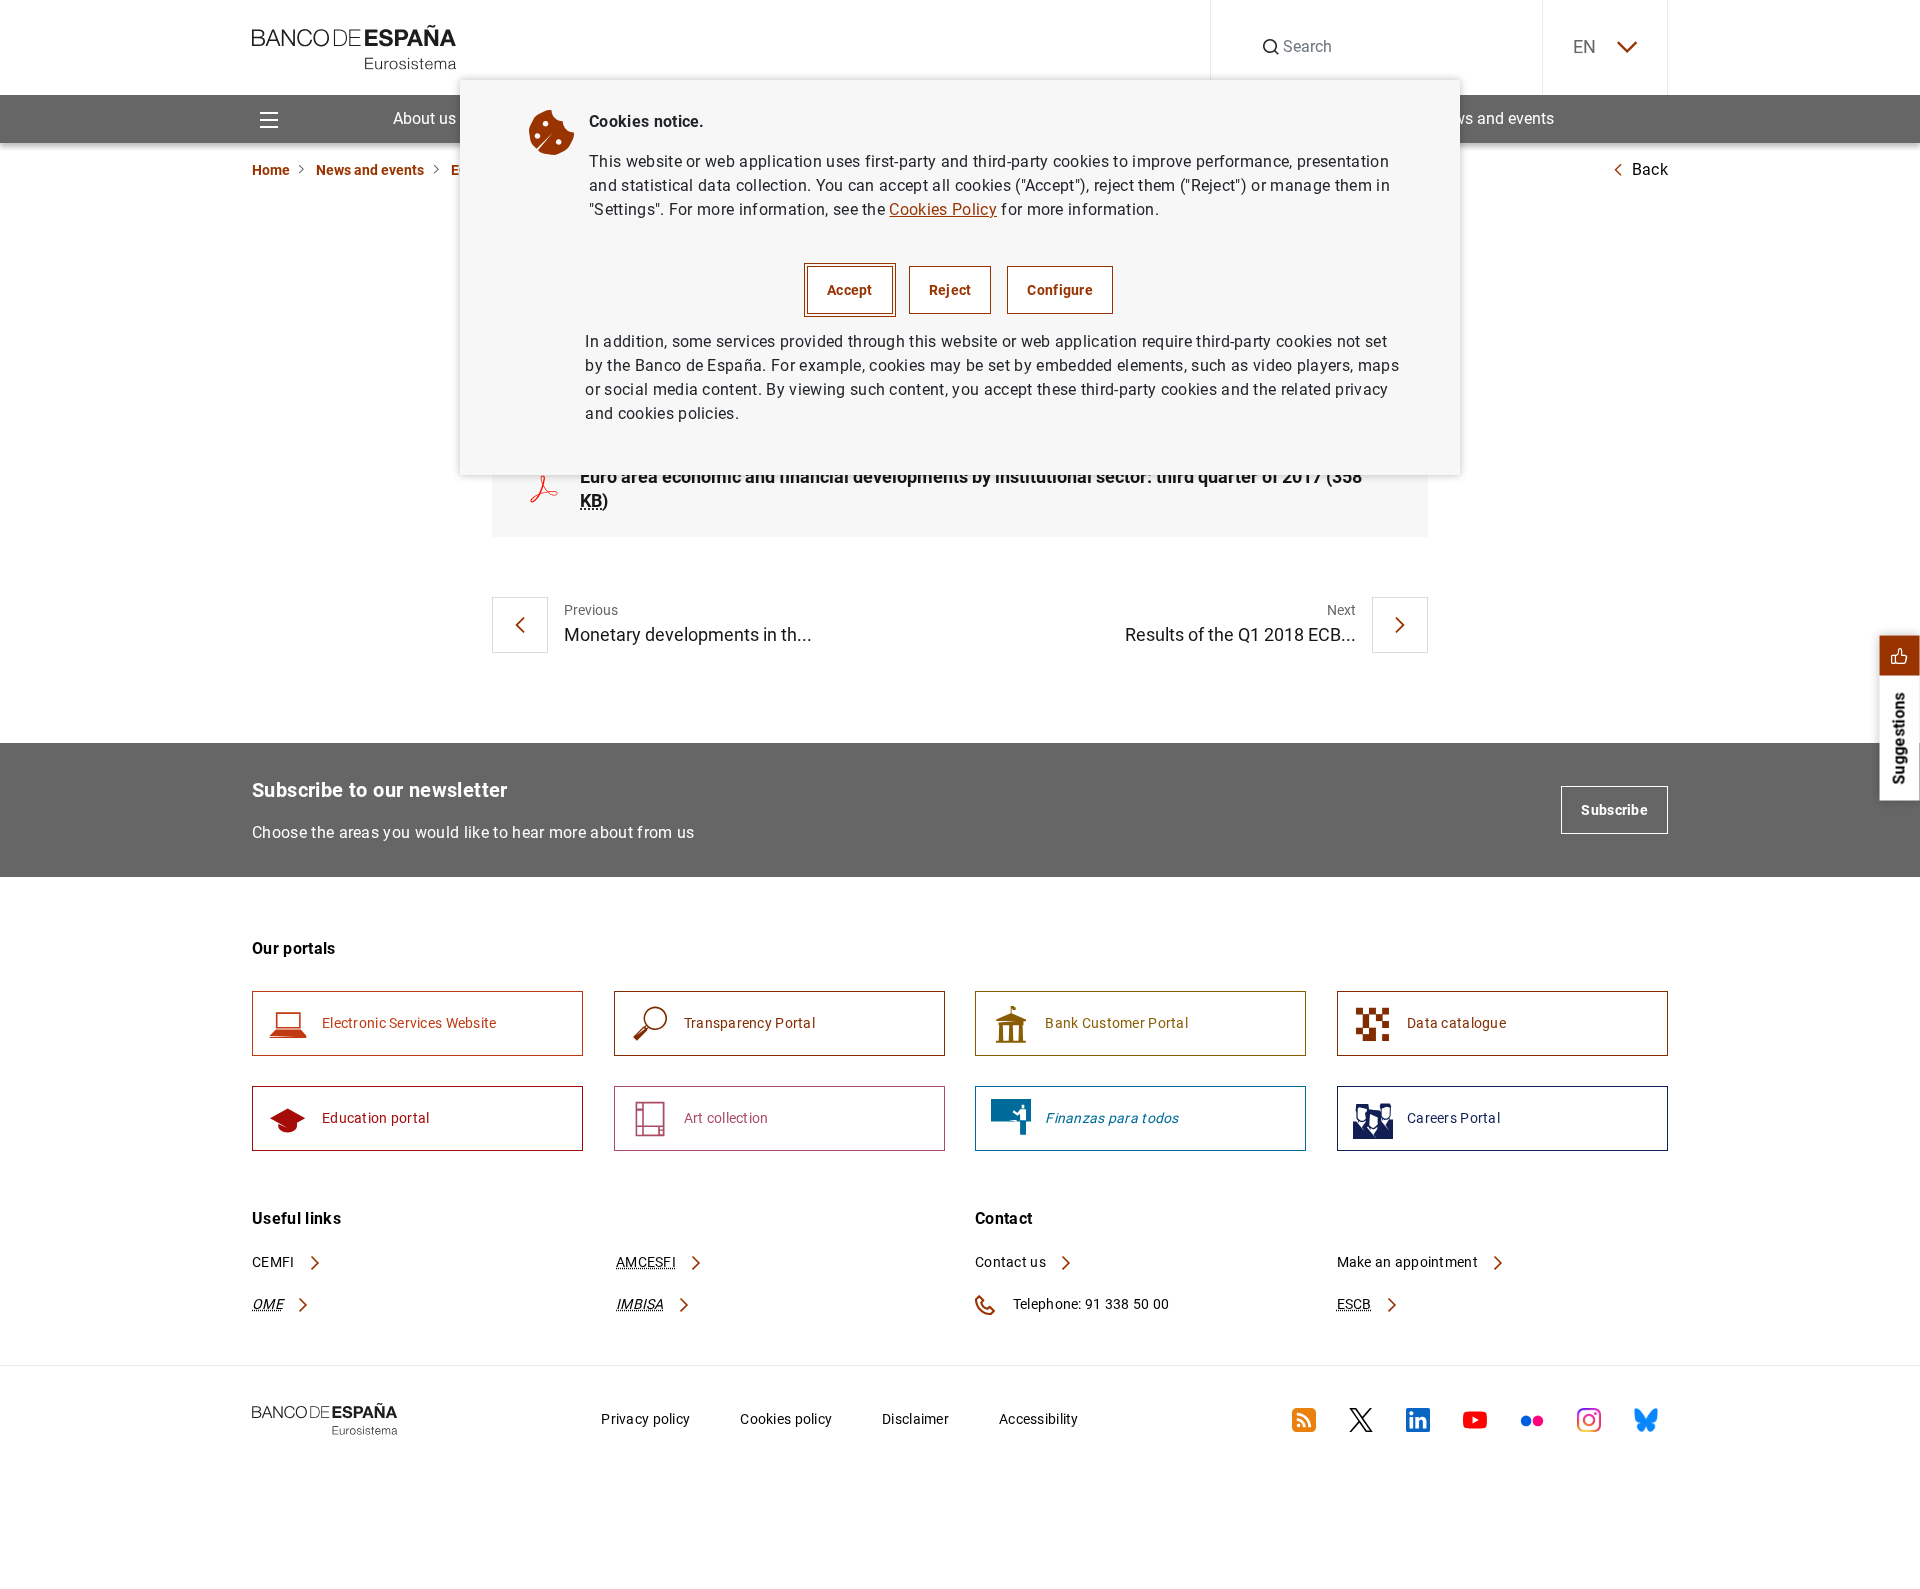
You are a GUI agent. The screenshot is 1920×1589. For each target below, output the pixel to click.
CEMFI (275, 1262)
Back (1650, 169)
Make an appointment (1409, 1262)
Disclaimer (915, 1419)
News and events (1494, 118)
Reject (950, 290)
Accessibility (1039, 1419)
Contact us (1012, 1262)
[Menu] (268, 118)
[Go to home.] (354, 45)
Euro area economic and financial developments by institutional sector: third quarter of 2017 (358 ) (971, 488)
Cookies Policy (942, 209)
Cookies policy (786, 1419)
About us (424, 118)
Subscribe (1614, 810)
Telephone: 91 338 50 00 (1089, 1304)
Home (271, 170)
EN (1585, 46)
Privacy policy (645, 1419)
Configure (1060, 290)
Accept (850, 290)
